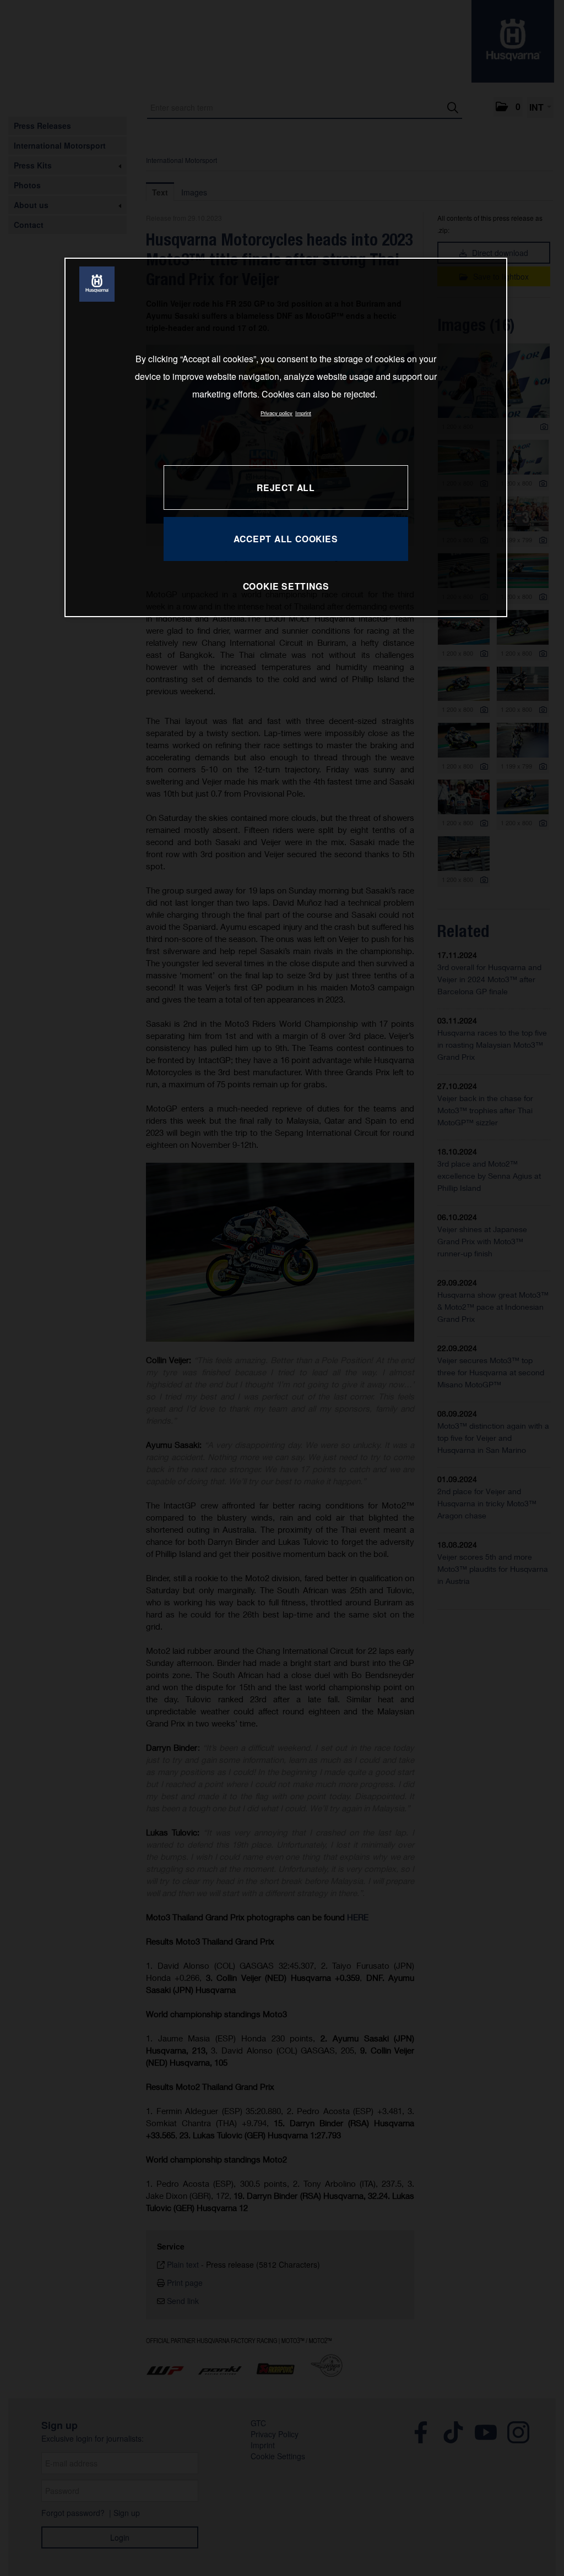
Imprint (303, 413)
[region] (286, 437)
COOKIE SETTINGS (286, 586)
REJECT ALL (286, 488)
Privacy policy (276, 413)
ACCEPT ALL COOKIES (286, 539)
